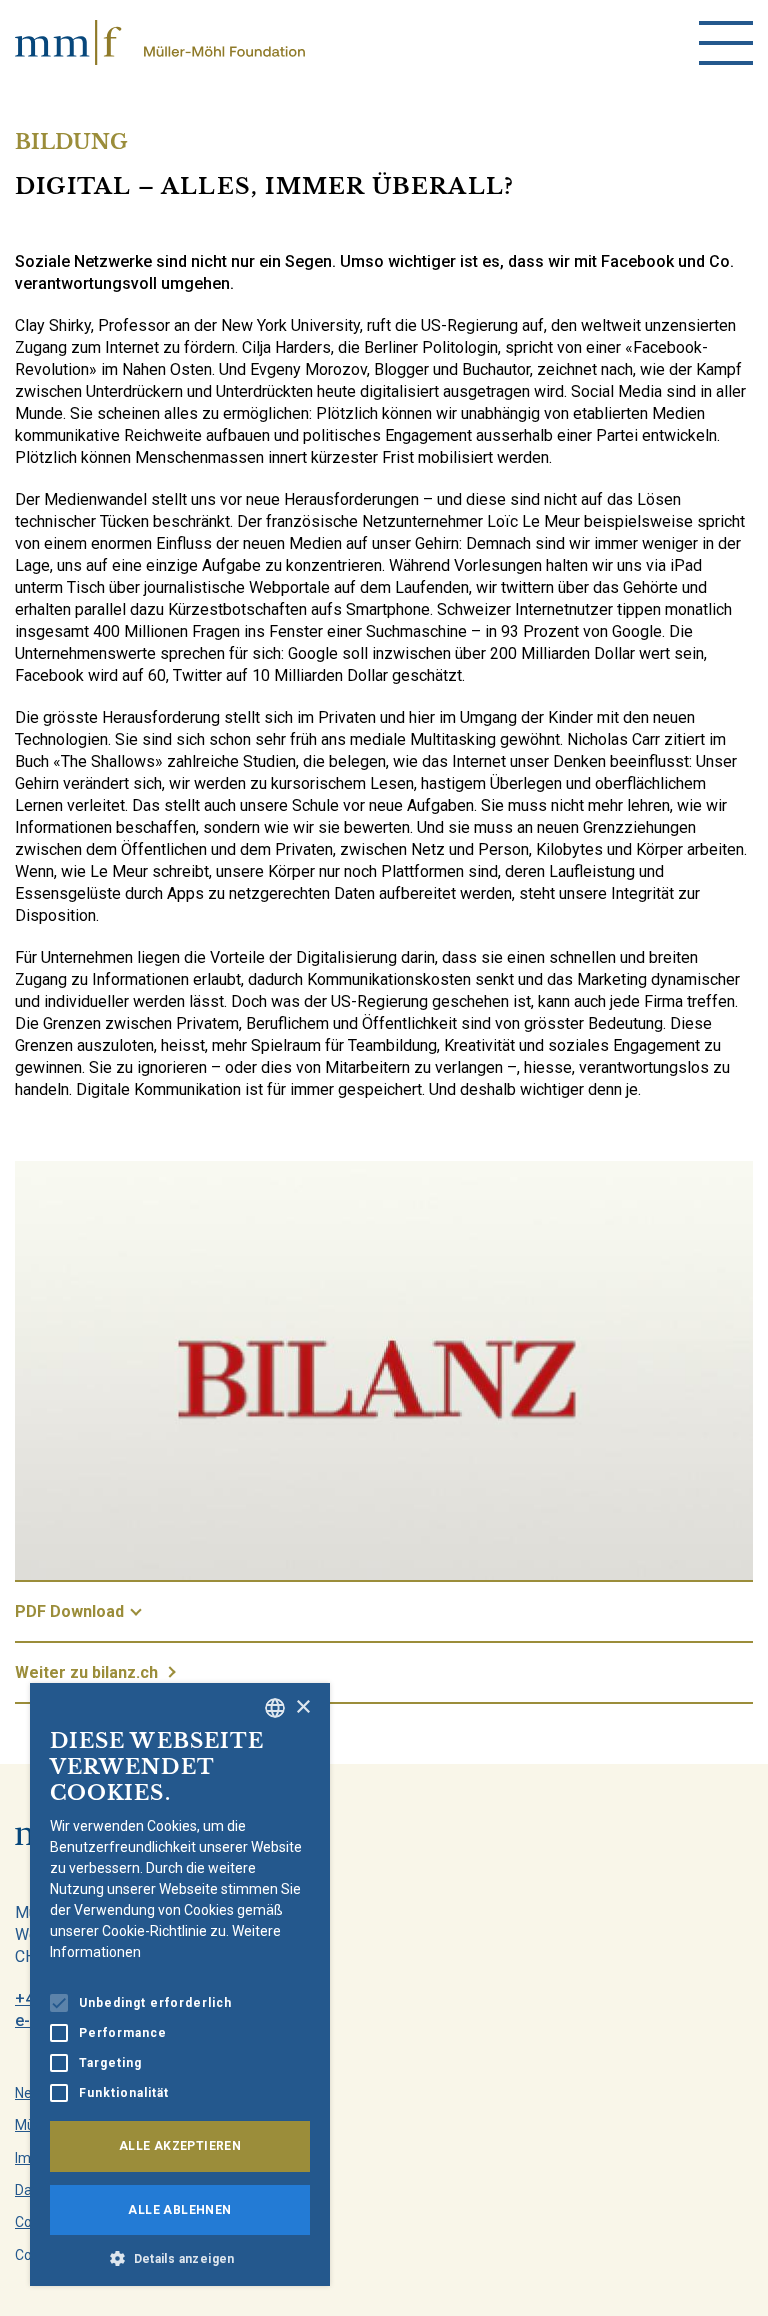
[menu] (726, 43)
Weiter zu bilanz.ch (86, 1672)
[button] (180, 2257)
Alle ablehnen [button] (179, 2210)
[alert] (180, 1984)
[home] (160, 42)
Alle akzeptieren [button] (180, 2146)
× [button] (302, 1707)
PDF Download (69, 1611)
